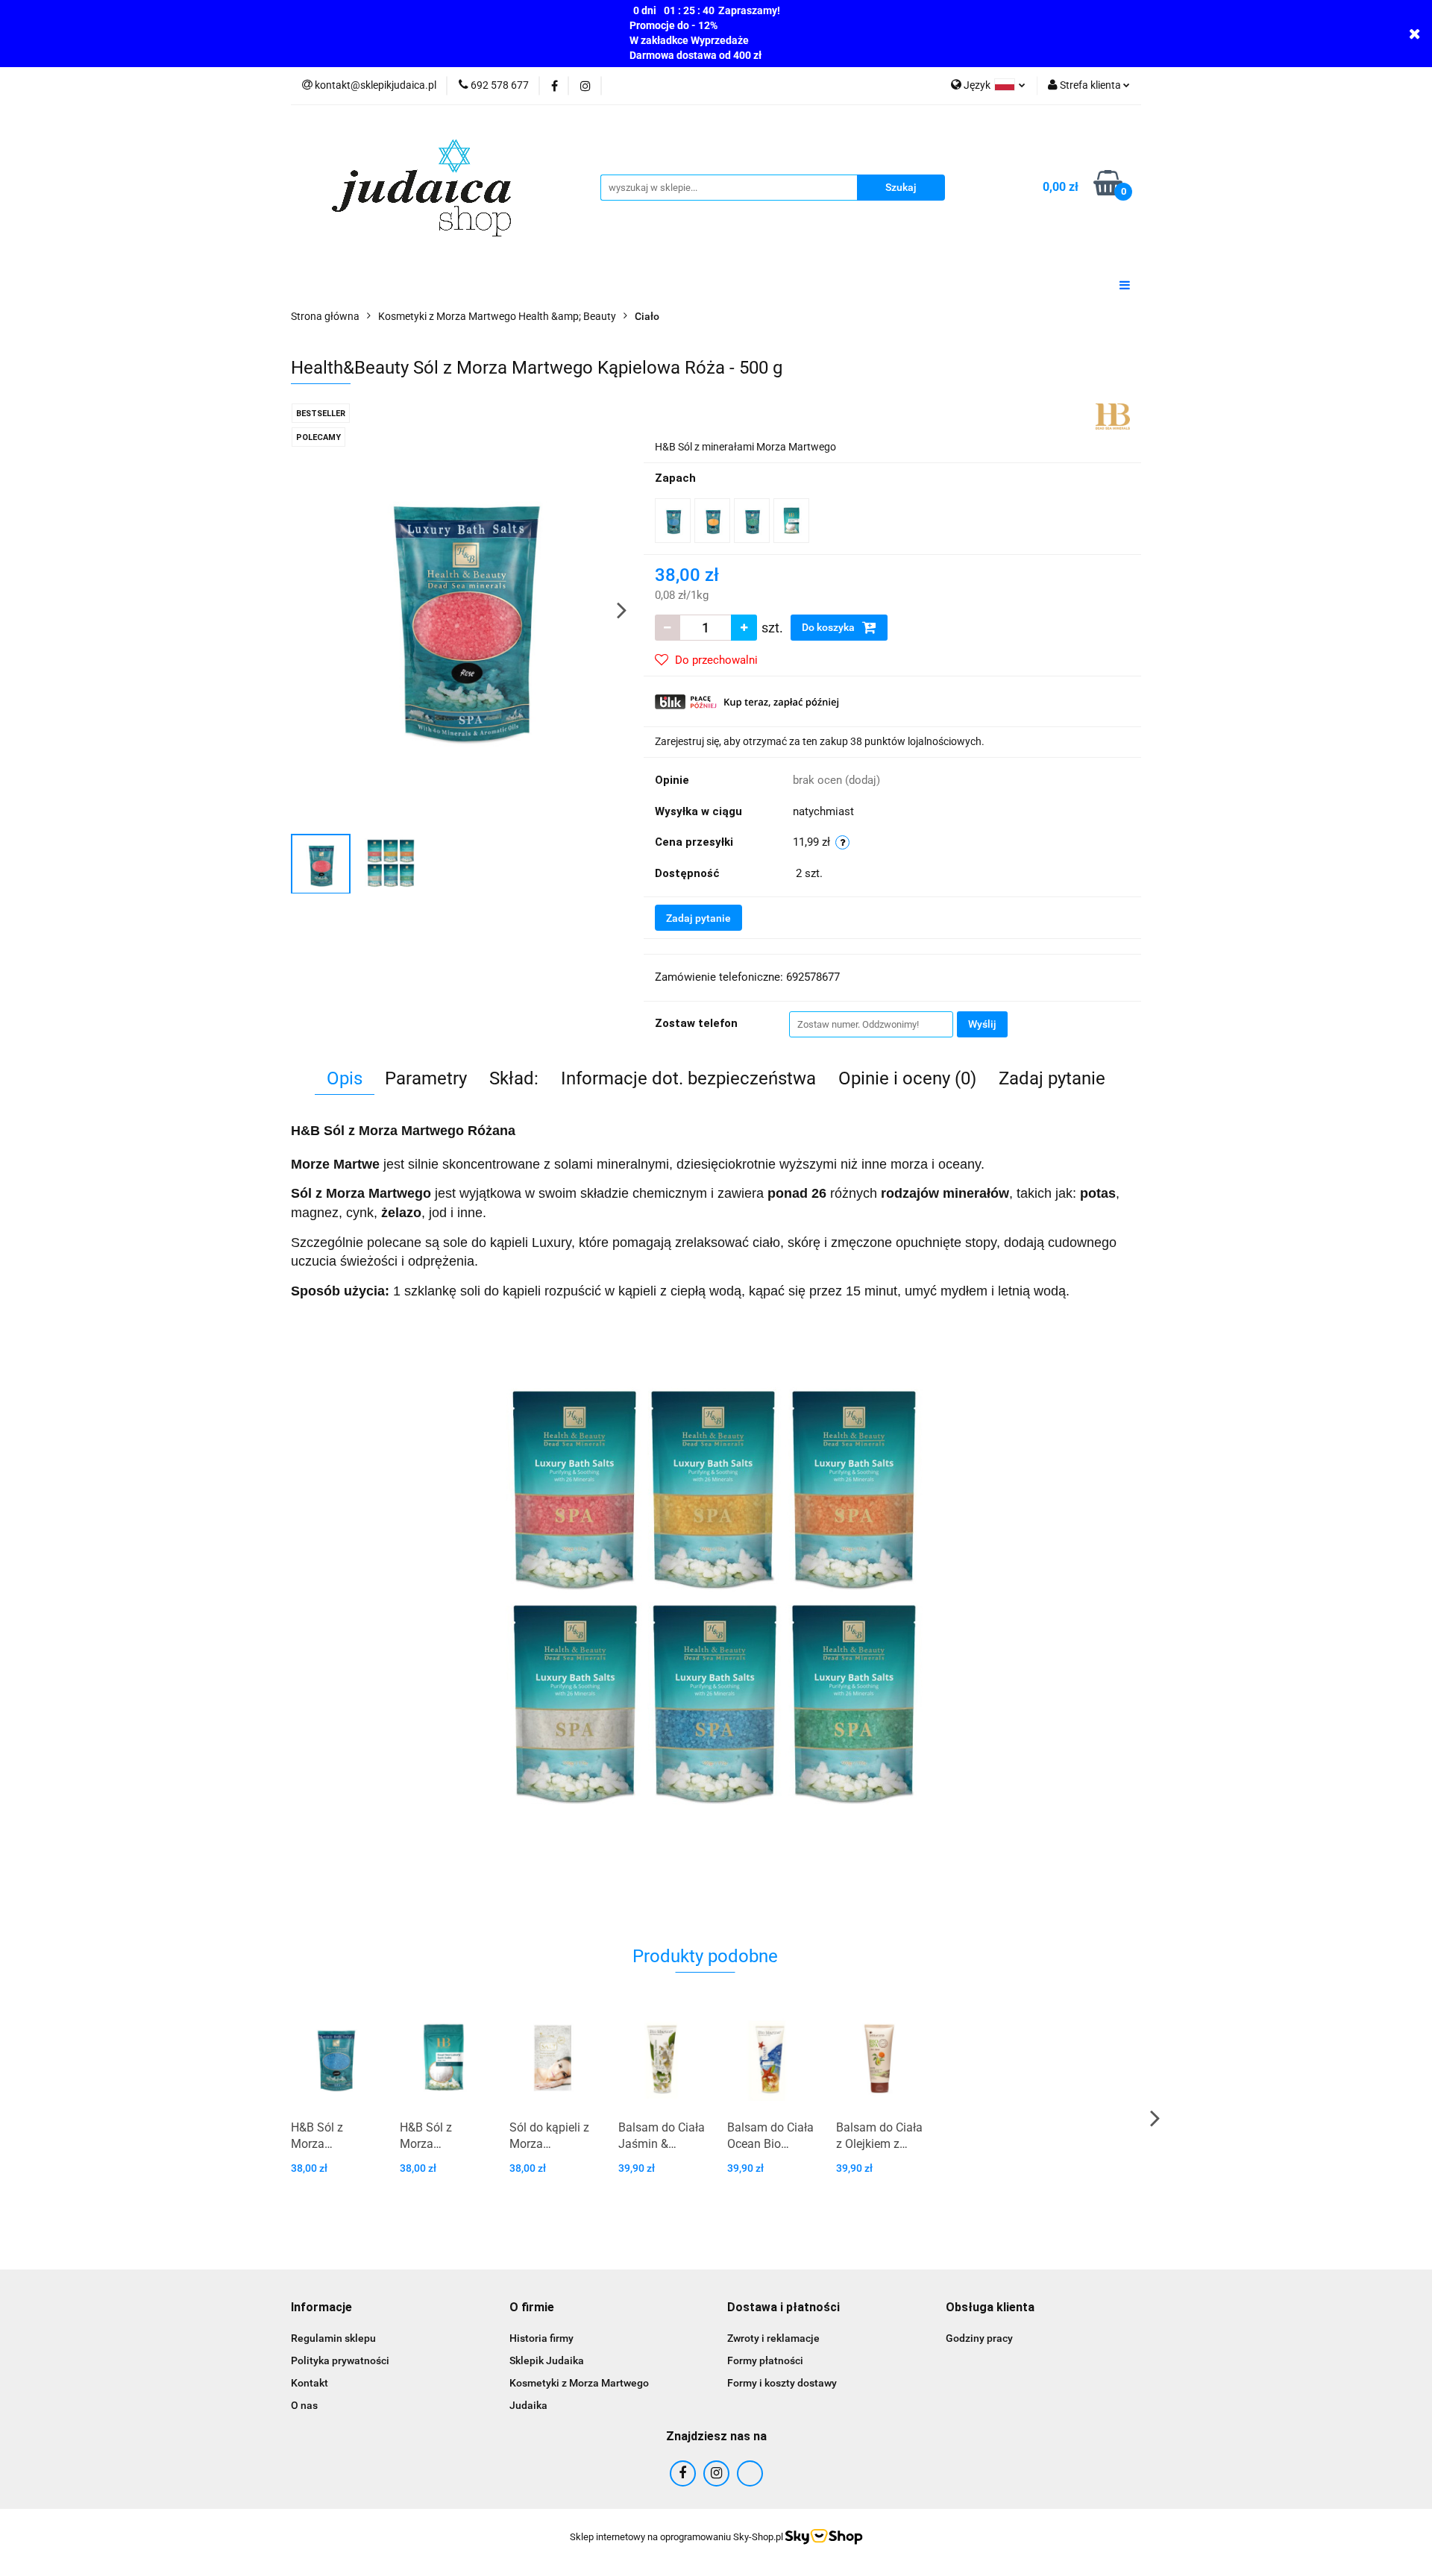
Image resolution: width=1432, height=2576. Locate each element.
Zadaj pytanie (698, 918)
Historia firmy (541, 2338)
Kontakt (310, 2383)
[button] (321, 2308)
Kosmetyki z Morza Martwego (579, 2383)
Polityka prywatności (340, 2360)
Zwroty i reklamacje (773, 2338)
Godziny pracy (979, 2338)
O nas (304, 2405)
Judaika (528, 2405)
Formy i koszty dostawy (782, 2383)
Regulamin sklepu (333, 2338)
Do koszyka (829, 627)
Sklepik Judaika (547, 2360)
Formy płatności (765, 2360)
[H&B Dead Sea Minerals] (1113, 415)
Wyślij (982, 1024)
